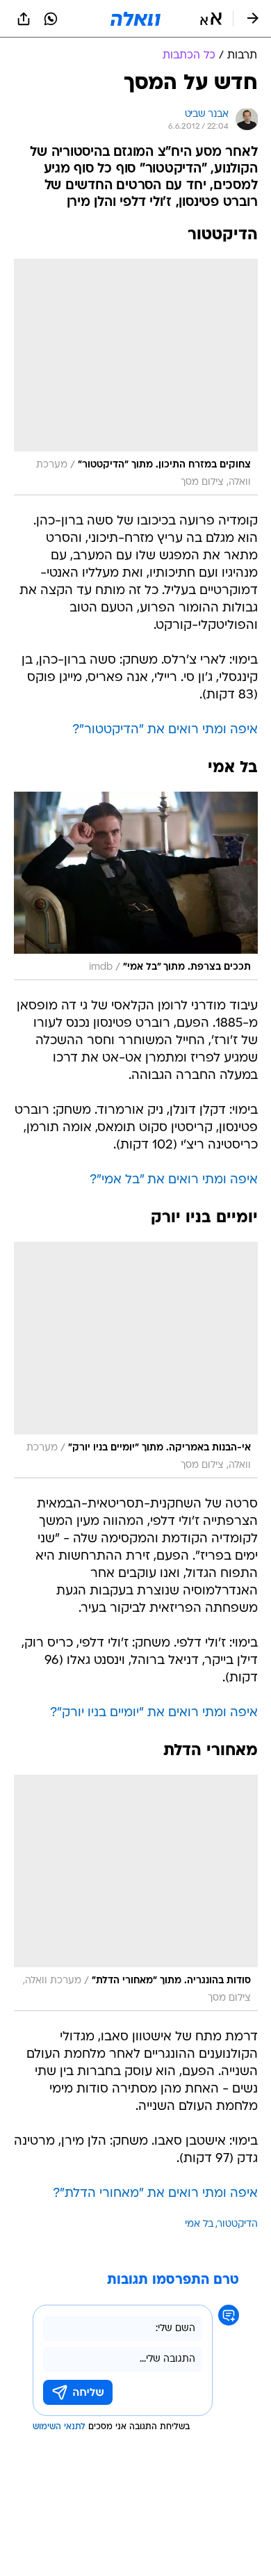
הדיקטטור (238, 2224)
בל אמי (199, 2224)
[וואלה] (135, 19)
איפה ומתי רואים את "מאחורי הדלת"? (155, 2194)
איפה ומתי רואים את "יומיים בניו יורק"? (154, 1713)
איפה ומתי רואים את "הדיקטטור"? (165, 730)
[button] (211, 19)
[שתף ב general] (24, 19)
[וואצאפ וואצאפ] (51, 19)
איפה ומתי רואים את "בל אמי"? (174, 1180)
